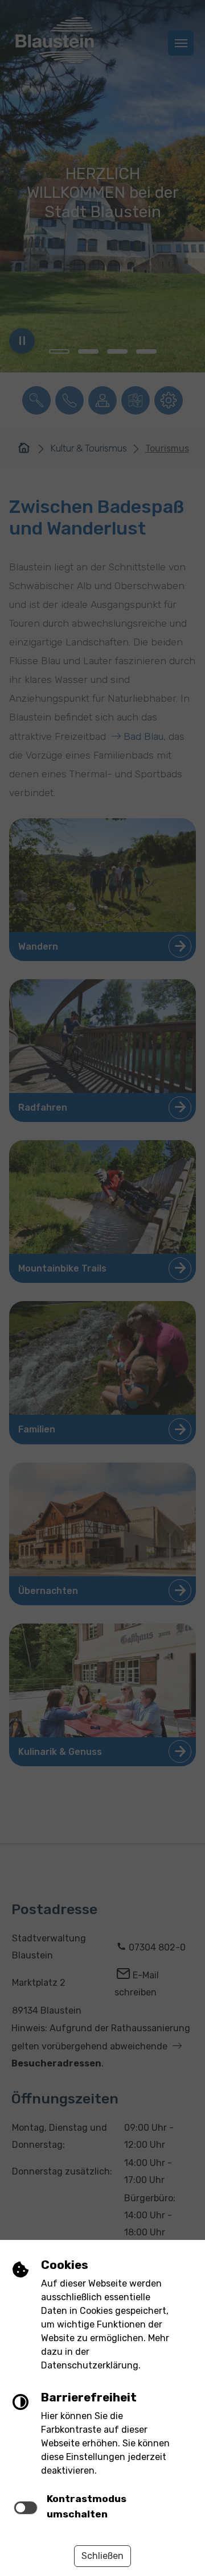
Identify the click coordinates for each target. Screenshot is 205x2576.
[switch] (26, 2508)
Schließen (102, 2556)
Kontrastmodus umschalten (87, 2506)
